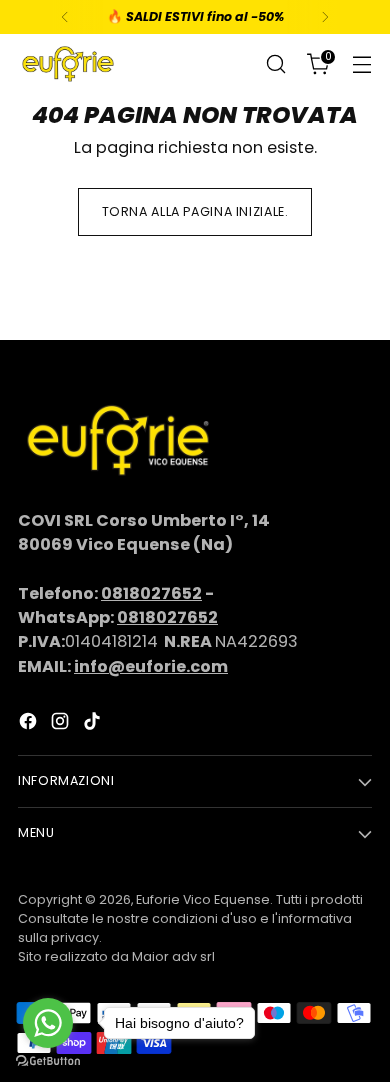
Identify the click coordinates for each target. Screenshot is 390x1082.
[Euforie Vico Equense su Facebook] (30, 724)
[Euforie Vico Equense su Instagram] (62, 724)
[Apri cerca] (275, 64)
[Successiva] (325, 17)
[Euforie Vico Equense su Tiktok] (94, 724)
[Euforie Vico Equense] (68, 64)
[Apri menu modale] (361, 64)
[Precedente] (65, 17)
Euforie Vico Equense (203, 899)
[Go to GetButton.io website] (48, 1061)
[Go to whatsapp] (48, 1023)
